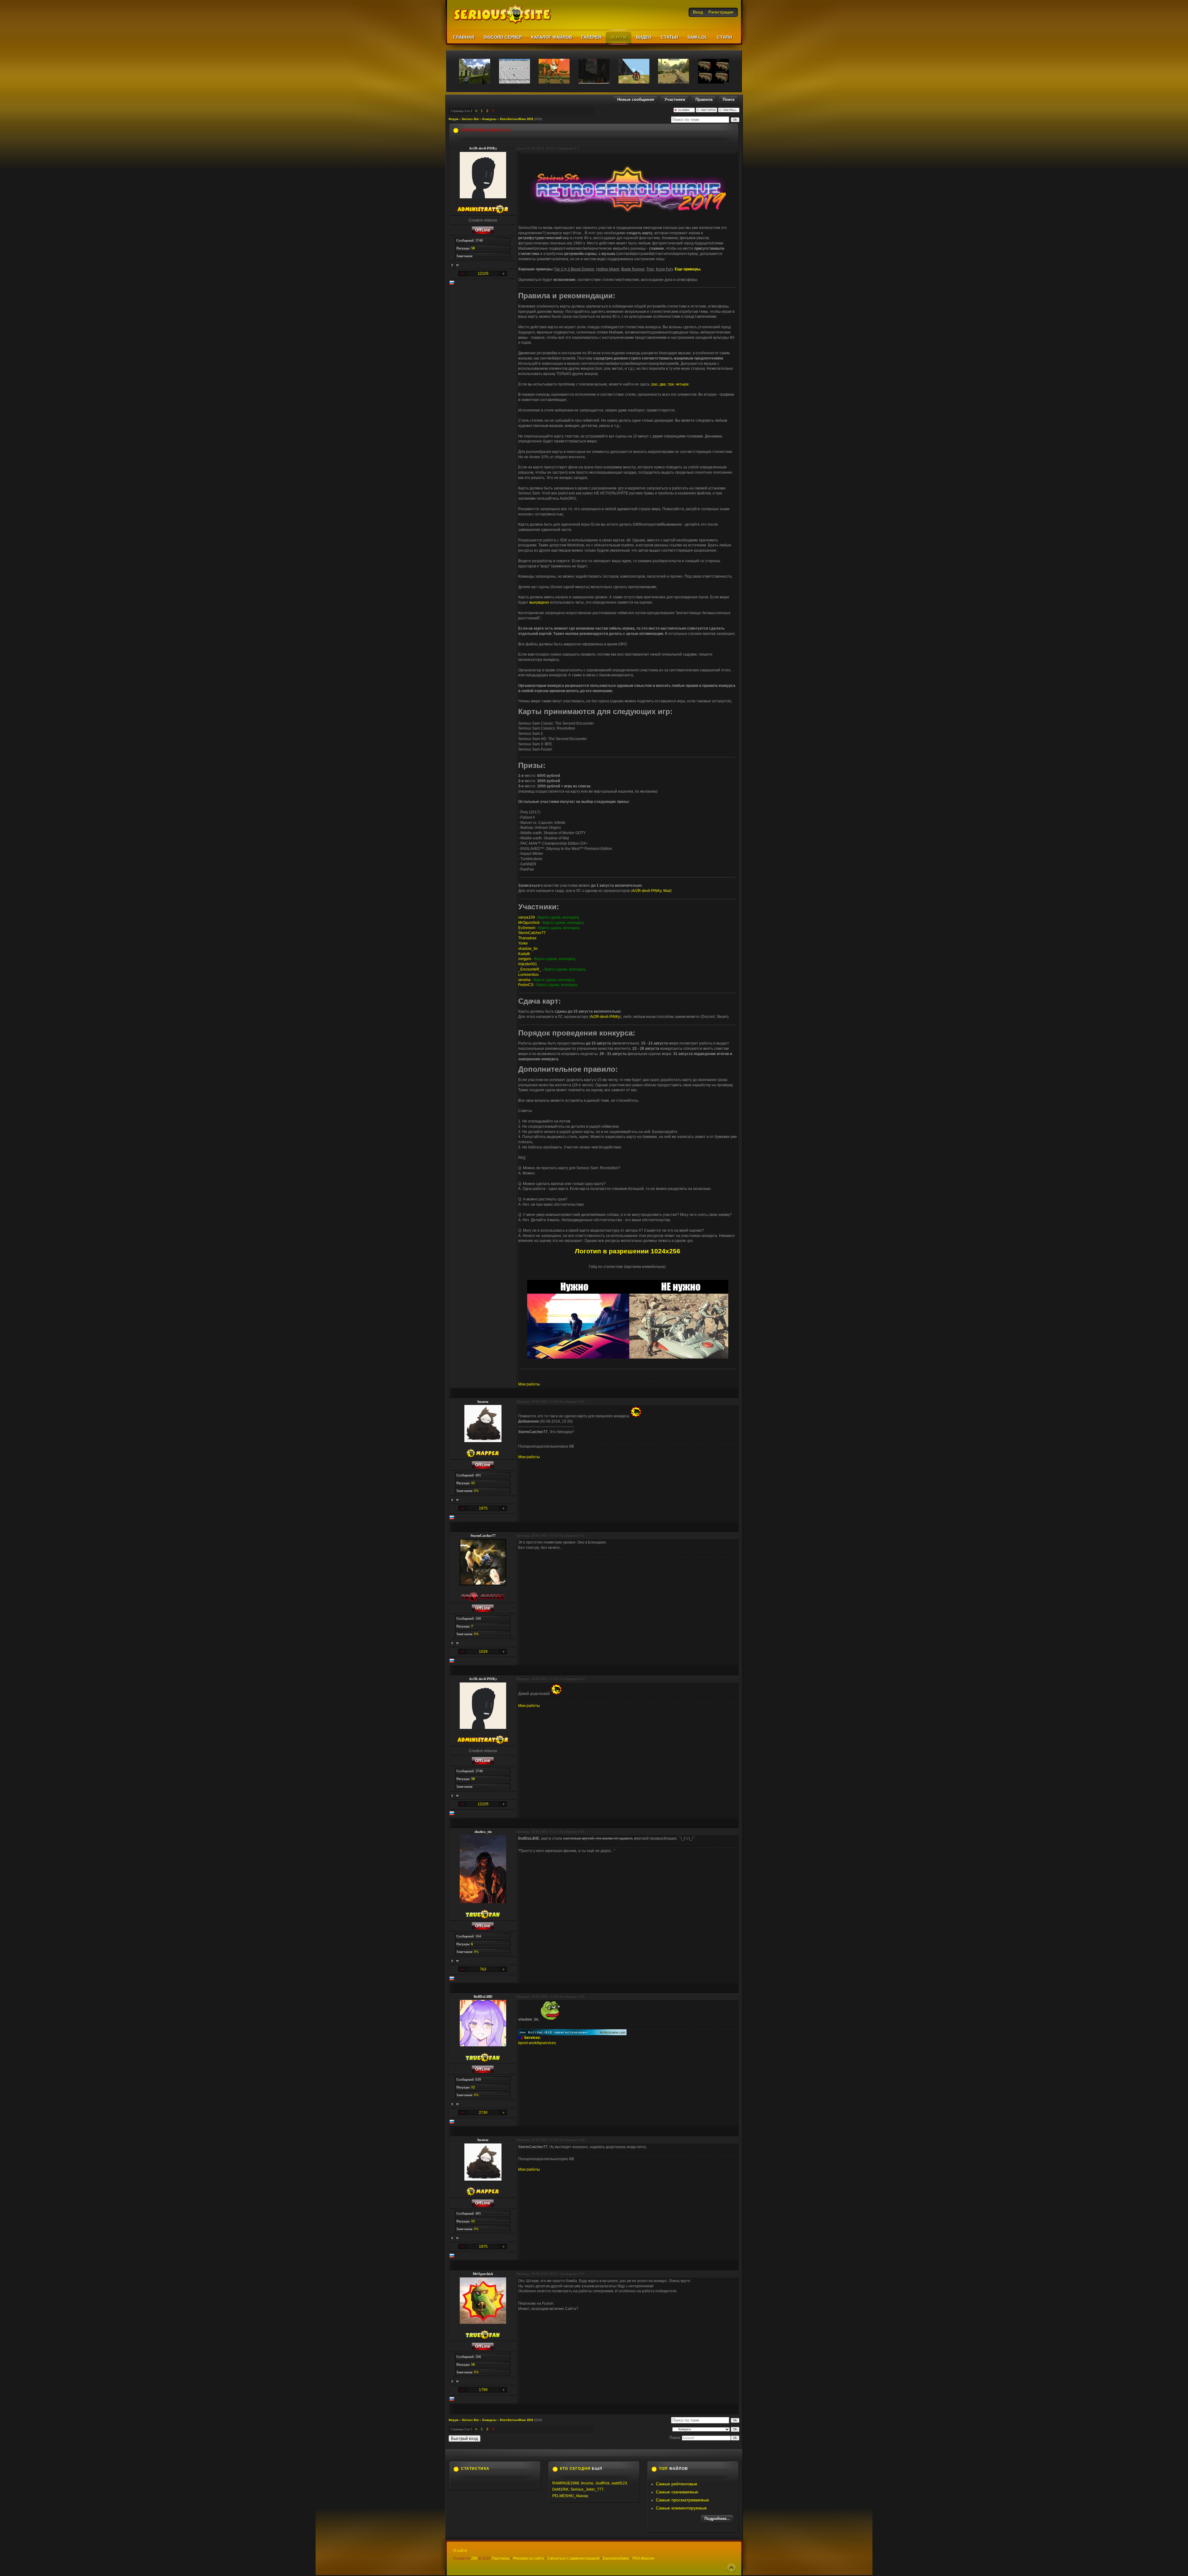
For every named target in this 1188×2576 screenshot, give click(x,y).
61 (583, 1402)
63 (583, 1679)
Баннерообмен (616, 2558)
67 (583, 2274)
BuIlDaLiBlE (483, 1997)
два (663, 384)
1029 (483, 1652)
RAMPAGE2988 (566, 2483)
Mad (667, 891)
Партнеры (501, 2558)
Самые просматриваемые (682, 2500)
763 (483, 1969)
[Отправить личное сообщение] (458, 265)
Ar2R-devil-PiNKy (483, 148)
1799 (483, 2390)
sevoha (524, 980)
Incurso (483, 1402)
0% (476, 1491)
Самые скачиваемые (677, 2492)
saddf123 (619, 2483)
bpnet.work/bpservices (537, 2043)
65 (583, 1997)
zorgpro (525, 959)
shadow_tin (528, 949)
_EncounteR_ (530, 969)
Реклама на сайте (529, 2558)
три (671, 384)
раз (655, 384)
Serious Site (470, 119)
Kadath (524, 954)
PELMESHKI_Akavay (570, 2496)
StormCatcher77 (532, 933)
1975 (483, 1508)
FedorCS (526, 985)
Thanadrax (527, 938)
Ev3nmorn (527, 928)
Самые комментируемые (681, 2508)
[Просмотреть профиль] (452, 265)
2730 (483, 2113)
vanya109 (527, 917)
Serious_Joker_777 (587, 2489)
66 (583, 2140)
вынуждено (539, 602)
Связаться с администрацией (573, 2558)
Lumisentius (528, 975)
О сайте (460, 2551)
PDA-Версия (643, 2558)
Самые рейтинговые (677, 2484)
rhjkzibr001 (528, 964)
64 (583, 1832)
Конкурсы (489, 119)
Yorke (523, 943)
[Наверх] (731, 2568)
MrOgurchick (529, 923)
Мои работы (529, 1384)
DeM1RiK (560, 2489)
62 (583, 1536)
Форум (454, 119)
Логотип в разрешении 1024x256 (628, 1251)
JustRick (602, 2483)
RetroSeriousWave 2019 (517, 119)
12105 (483, 274)
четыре (682, 384)
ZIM (474, 2558)
